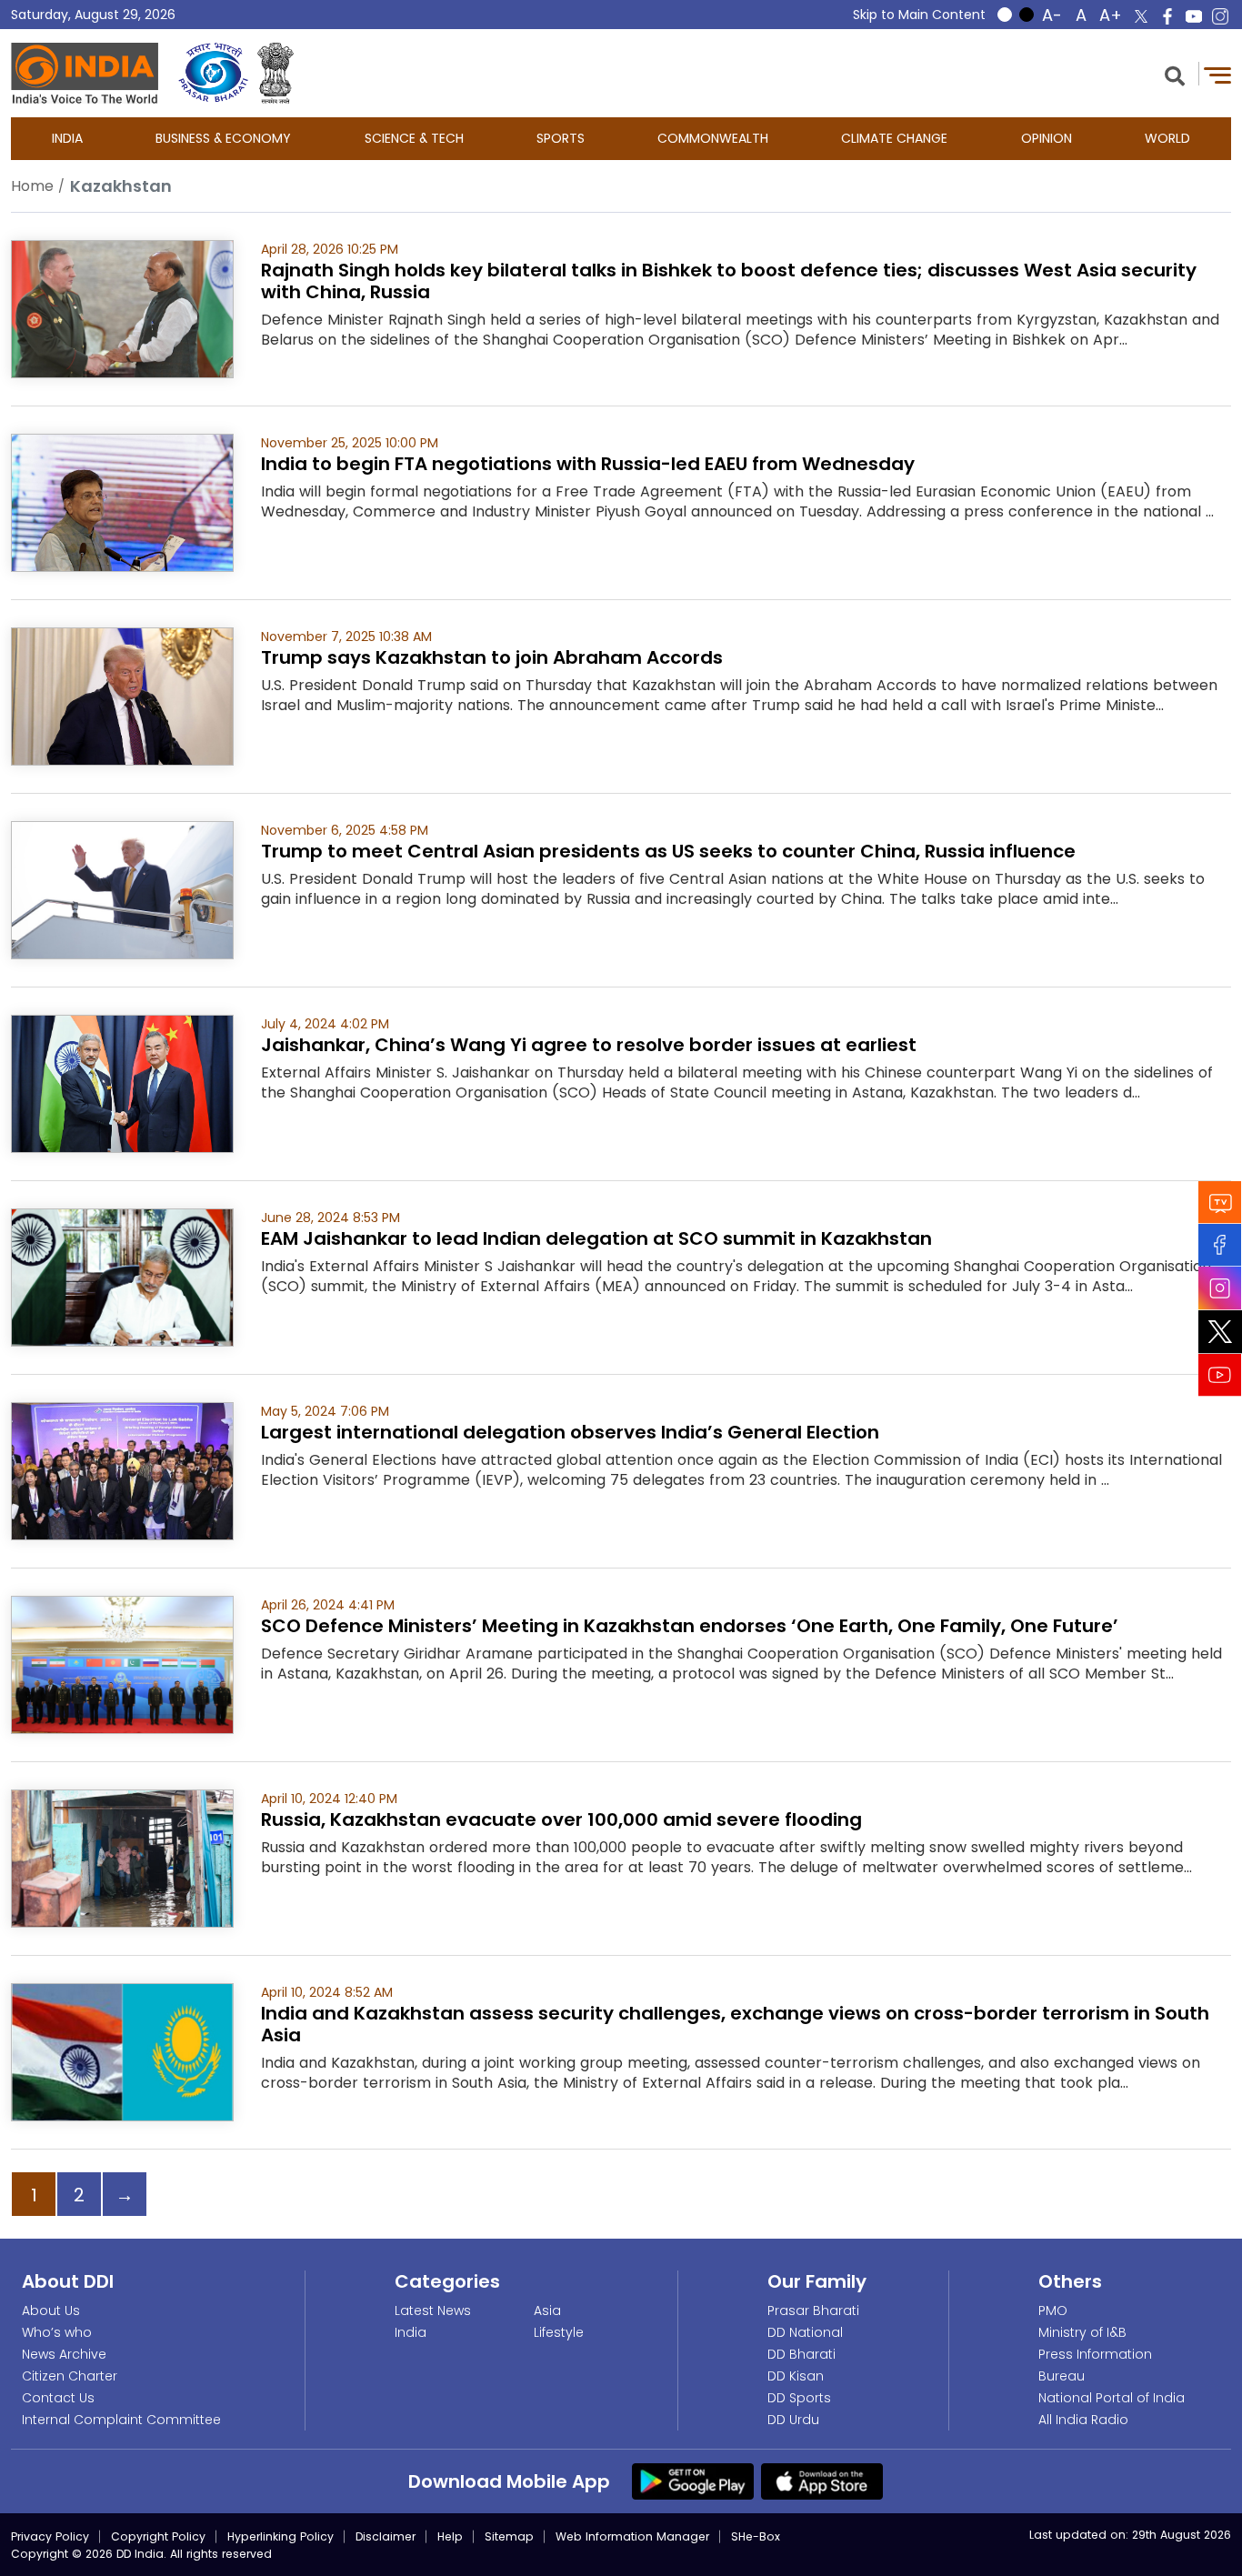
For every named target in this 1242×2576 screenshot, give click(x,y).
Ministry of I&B (1082, 2332)
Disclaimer (386, 2536)
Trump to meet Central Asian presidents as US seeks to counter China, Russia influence (668, 851)
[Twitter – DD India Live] (1141, 16)
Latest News (433, 2310)
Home (32, 186)
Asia (547, 2310)
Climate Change (894, 138)
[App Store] (822, 2481)
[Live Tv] (1220, 1202)
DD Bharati (801, 2354)
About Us (51, 2310)
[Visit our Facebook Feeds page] (1220, 1244)
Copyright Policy (158, 2536)
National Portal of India (1112, 2398)
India (67, 138)
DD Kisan (796, 2376)
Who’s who (57, 2332)
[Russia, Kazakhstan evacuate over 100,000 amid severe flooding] (122, 1857)
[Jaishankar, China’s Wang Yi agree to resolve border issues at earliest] (122, 1083)
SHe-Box (756, 2536)
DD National (805, 2332)
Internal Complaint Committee (121, 2420)
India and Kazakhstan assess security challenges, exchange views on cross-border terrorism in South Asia (735, 2024)
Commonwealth (713, 138)
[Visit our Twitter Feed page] (1220, 1331)
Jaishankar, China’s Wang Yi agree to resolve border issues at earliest (589, 1045)
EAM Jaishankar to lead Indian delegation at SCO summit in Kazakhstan (596, 1238)
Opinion (1047, 138)
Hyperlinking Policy (280, 2536)
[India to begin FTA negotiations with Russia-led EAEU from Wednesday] (122, 501)
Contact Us (58, 2398)
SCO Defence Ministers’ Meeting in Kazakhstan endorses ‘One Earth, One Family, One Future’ (690, 1626)
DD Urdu (793, 2420)
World (1167, 138)
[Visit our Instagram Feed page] (1220, 1288)
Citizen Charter (70, 2376)
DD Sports (799, 2398)
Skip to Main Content (919, 15)
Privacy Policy (50, 2536)
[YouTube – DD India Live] (1194, 16)
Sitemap (509, 2536)
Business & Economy (223, 138)
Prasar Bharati (813, 2310)
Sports (561, 138)
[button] (1175, 74)
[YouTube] (1220, 1374)
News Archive (64, 2354)
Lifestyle (559, 2332)
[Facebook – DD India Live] (1167, 16)
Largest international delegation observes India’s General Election (570, 1432)
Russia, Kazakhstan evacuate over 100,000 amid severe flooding (561, 1819)
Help (450, 2536)
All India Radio (1083, 2420)
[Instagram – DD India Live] (1220, 16)
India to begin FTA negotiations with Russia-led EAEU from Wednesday (588, 464)
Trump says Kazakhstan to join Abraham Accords (492, 657)
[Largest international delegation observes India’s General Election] (122, 1470)
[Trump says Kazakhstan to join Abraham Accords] (122, 695)
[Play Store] (693, 2481)
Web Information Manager (632, 2536)
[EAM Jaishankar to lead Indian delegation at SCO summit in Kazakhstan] (122, 1276)
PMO (1053, 2310)
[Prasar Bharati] (213, 73)
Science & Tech (414, 138)
